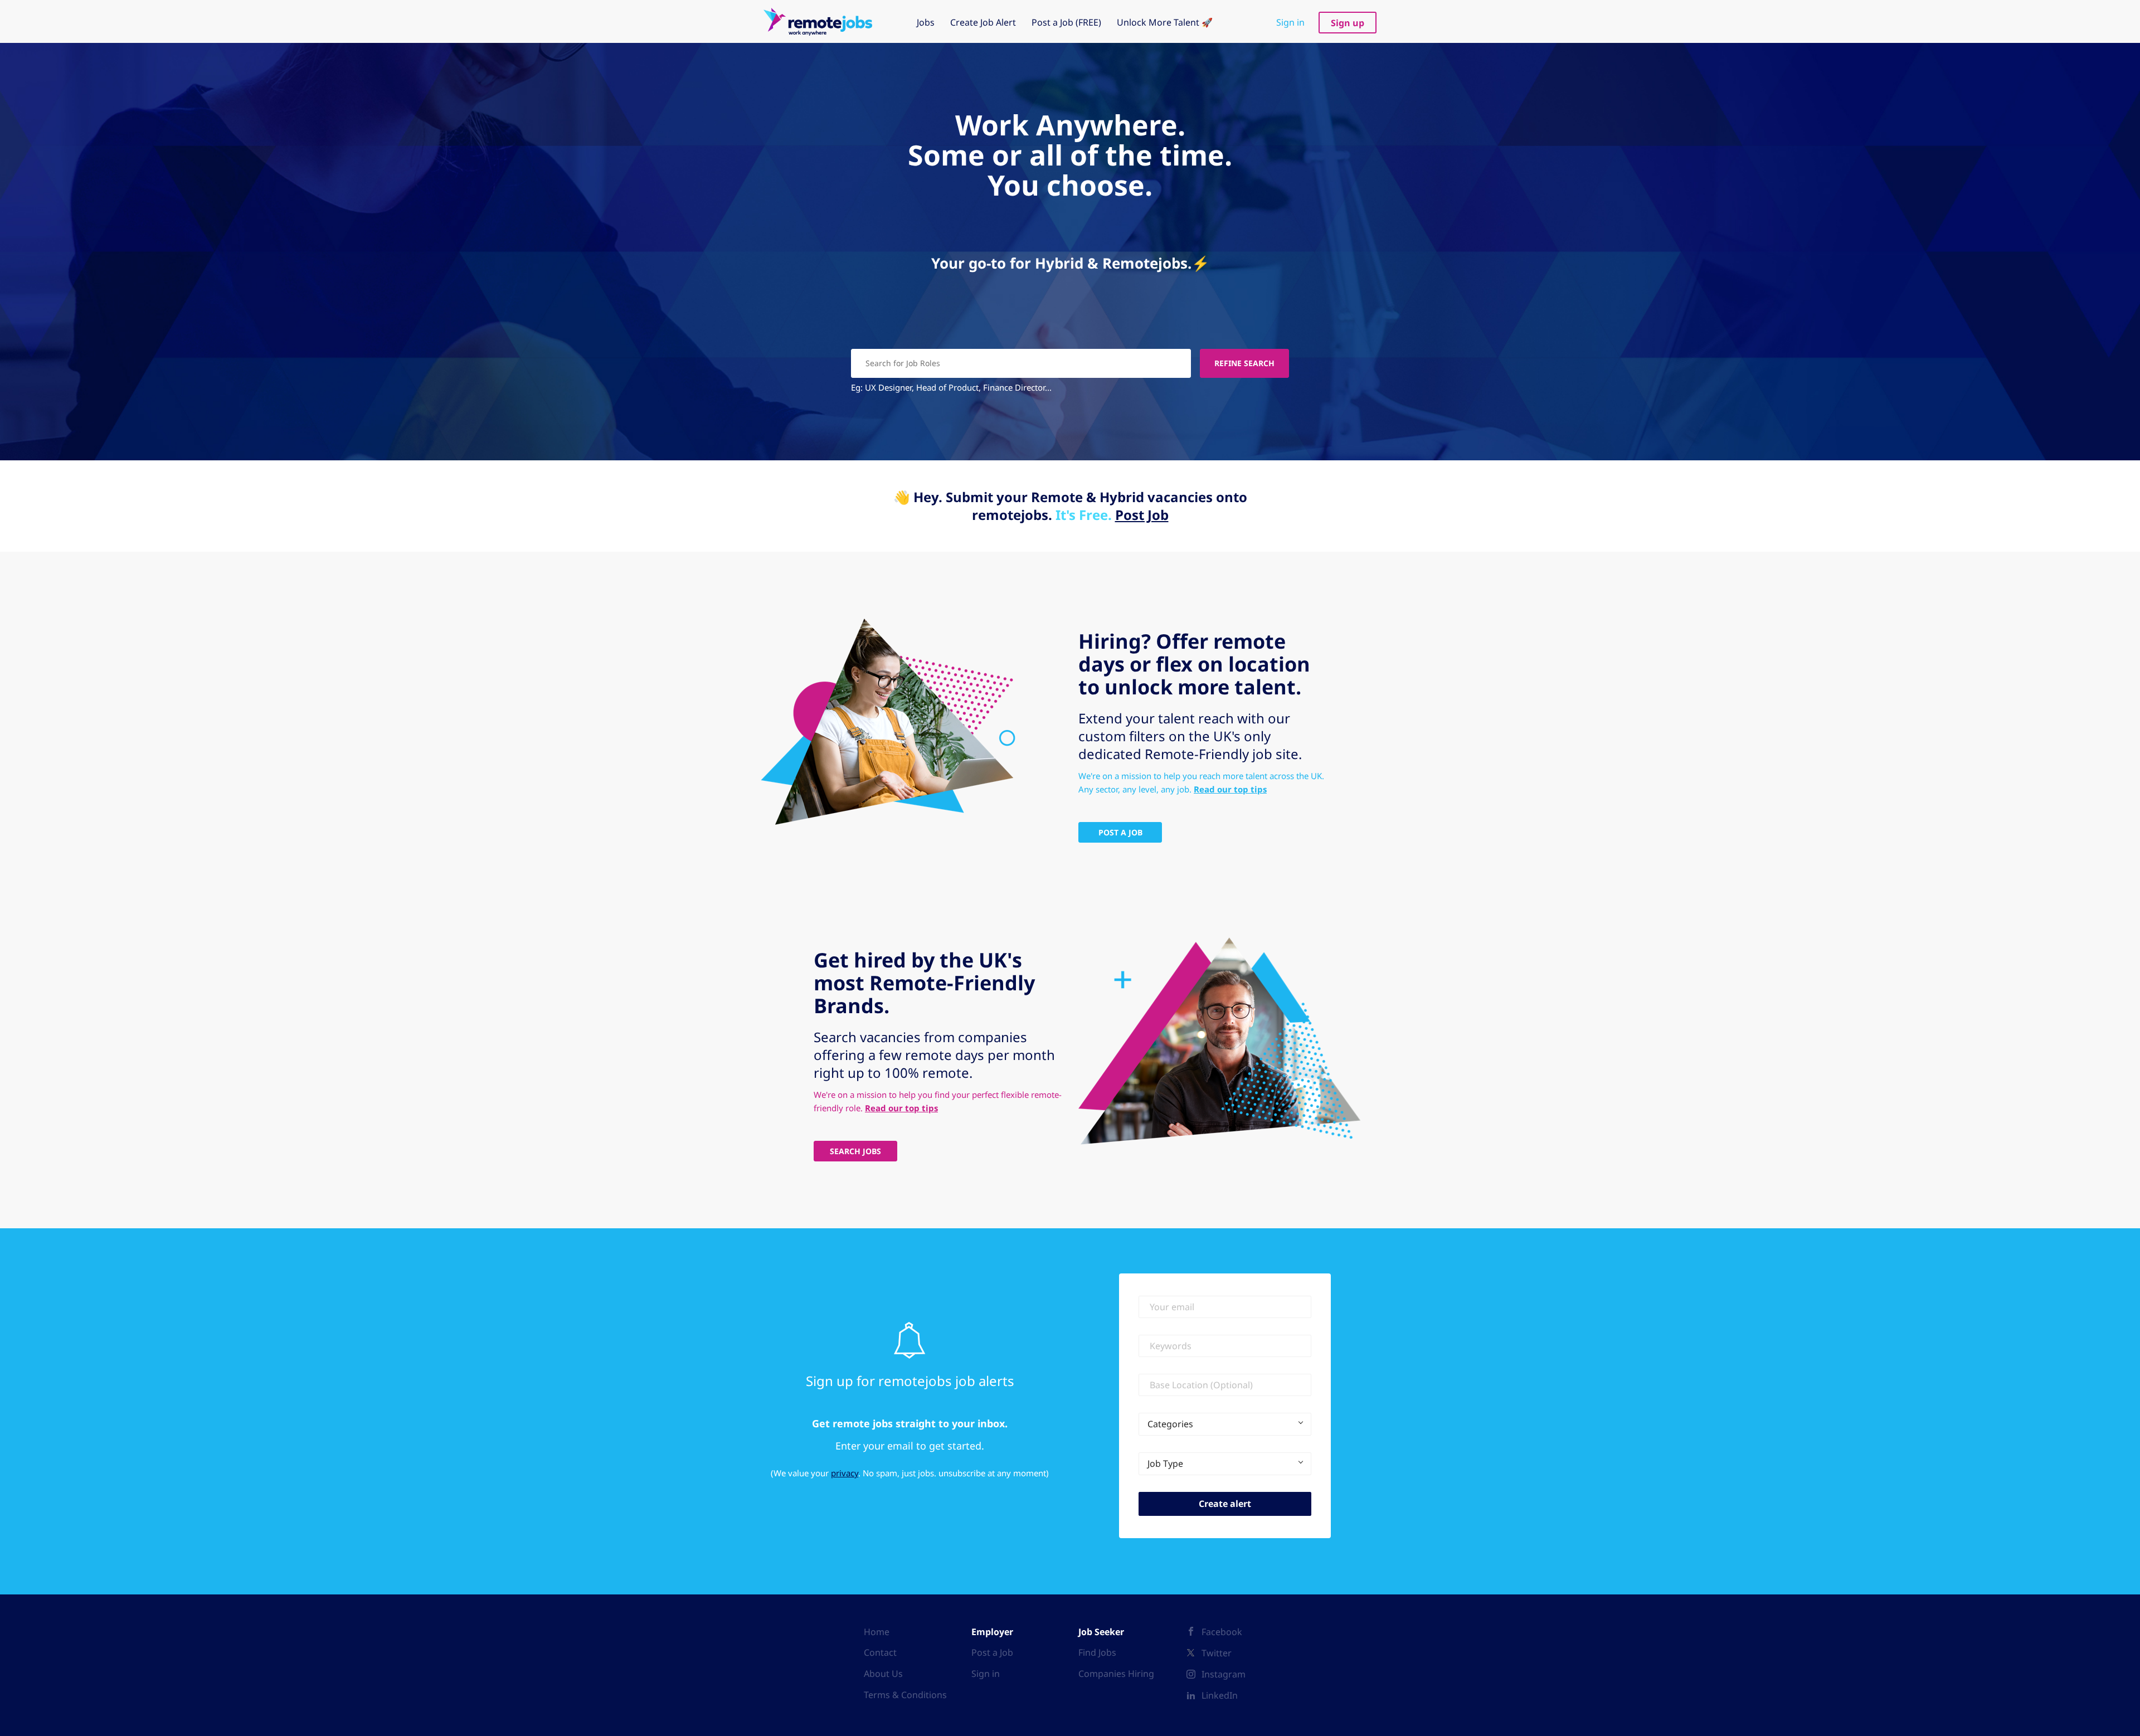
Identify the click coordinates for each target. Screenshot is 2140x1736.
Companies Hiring (1116, 1674)
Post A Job (1120, 832)
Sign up (1348, 23)
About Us (883, 1674)
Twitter (1217, 1653)
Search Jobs (855, 1151)
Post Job (1142, 515)
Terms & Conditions (905, 1695)
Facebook (1222, 1632)
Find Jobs (1097, 1652)
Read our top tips (1230, 789)
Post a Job (992, 1652)
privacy (845, 1473)
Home (877, 1632)
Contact (880, 1652)
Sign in (1290, 22)
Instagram (1224, 1674)
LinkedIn (1220, 1695)
